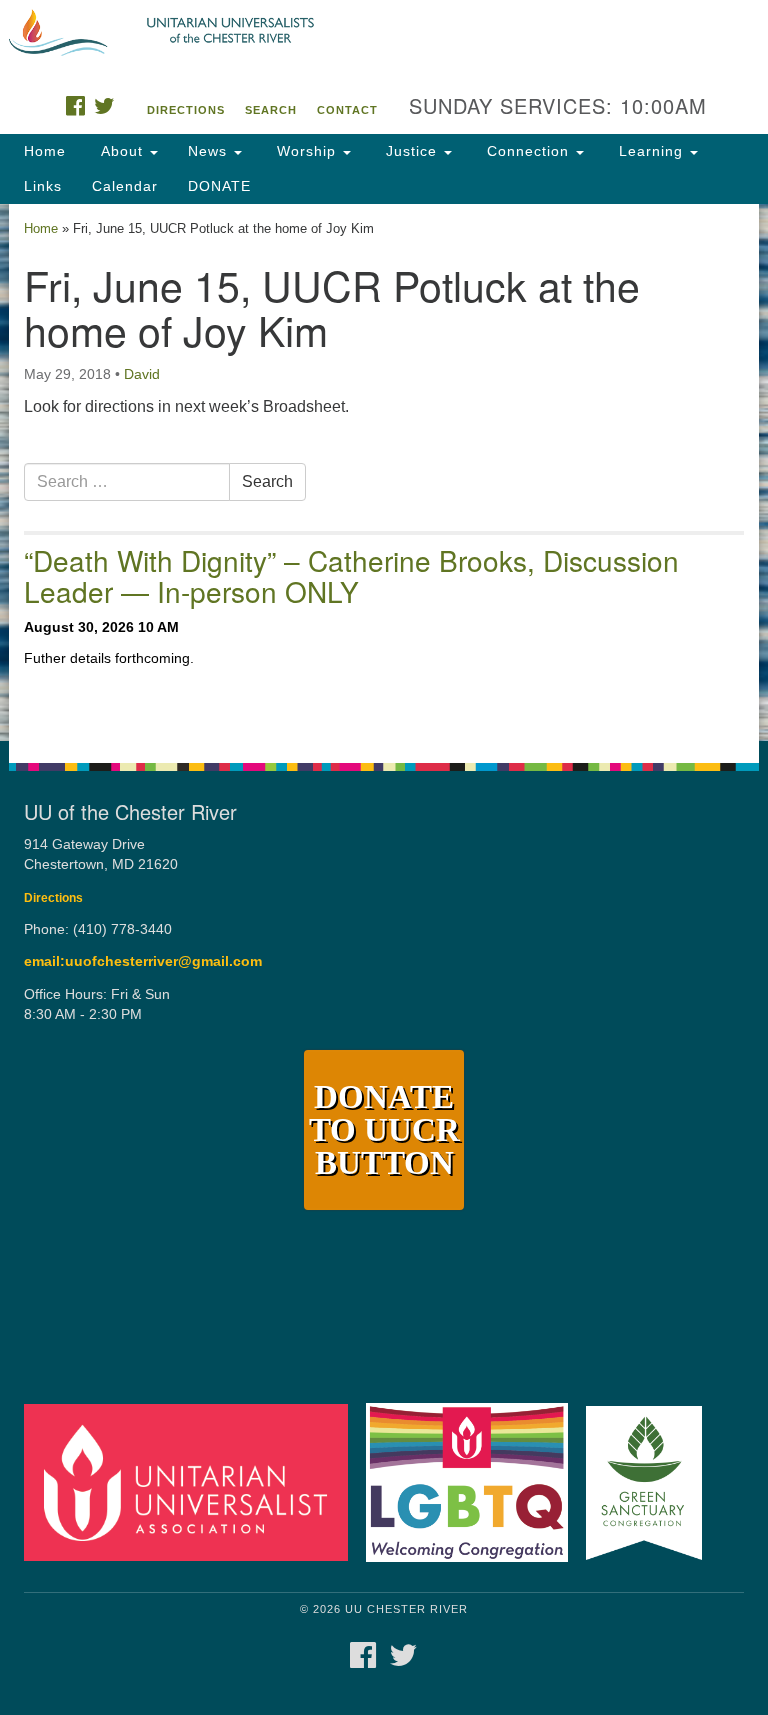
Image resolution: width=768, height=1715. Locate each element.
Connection (528, 151)
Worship (306, 151)
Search (271, 110)
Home (45, 151)
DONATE (219, 186)
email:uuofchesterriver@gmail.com (143, 961)
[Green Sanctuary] (651, 1481)
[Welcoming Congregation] (474, 1481)
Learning (651, 151)
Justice (411, 151)
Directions (186, 110)
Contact (347, 110)
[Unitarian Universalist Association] (193, 1481)
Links (43, 186)
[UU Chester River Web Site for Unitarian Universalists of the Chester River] (384, 34)
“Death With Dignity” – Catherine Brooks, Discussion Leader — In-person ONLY (351, 575)
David (142, 374)
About (122, 151)
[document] (384, 472)
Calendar (125, 186)
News (210, 151)
